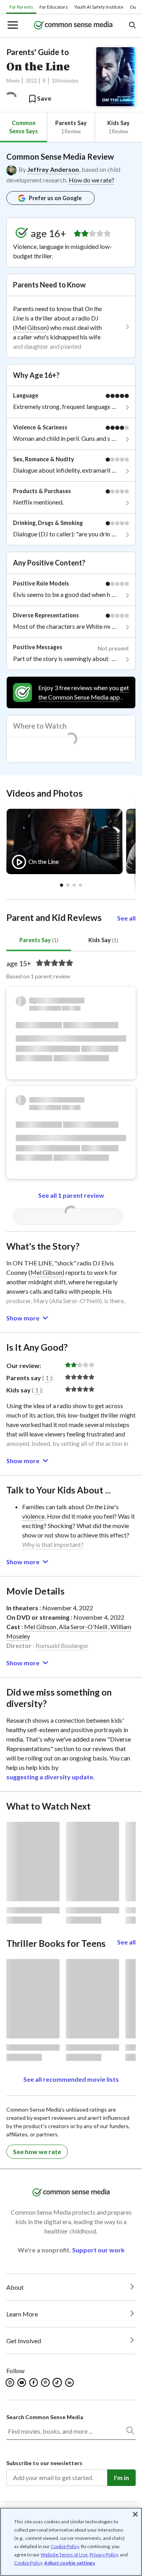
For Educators (54, 7)
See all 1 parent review (71, 1195)
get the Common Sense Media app (84, 692)
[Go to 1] (68, 885)
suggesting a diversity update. (50, 1777)
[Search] (130, 2432)
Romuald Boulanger (62, 1645)
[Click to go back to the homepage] (73, 26)
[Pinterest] (46, 2383)
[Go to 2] (74, 885)
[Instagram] (10, 2383)
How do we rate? (92, 180)
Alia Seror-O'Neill (83, 1627)
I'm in (121, 2477)
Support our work (98, 2250)
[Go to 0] (62, 885)
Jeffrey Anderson (53, 169)
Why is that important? (53, 1544)
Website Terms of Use (64, 2555)
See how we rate (37, 2152)
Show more (23, 1318)
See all (126, 918)
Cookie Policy (65, 2546)
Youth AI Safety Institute (99, 7)
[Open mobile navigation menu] (12, 26)
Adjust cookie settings (70, 2563)
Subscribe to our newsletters (44, 2463)
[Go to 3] (80, 885)
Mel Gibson (31, 327)
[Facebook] (34, 2383)
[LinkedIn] (70, 2383)
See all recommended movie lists (71, 2079)
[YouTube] (22, 2383)
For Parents (21, 7)
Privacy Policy (104, 2555)
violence (33, 1516)
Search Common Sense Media (45, 2417)
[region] (71, 2542)
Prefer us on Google (55, 198)
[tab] (23, 127)
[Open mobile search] (132, 26)
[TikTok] (58, 2383)
